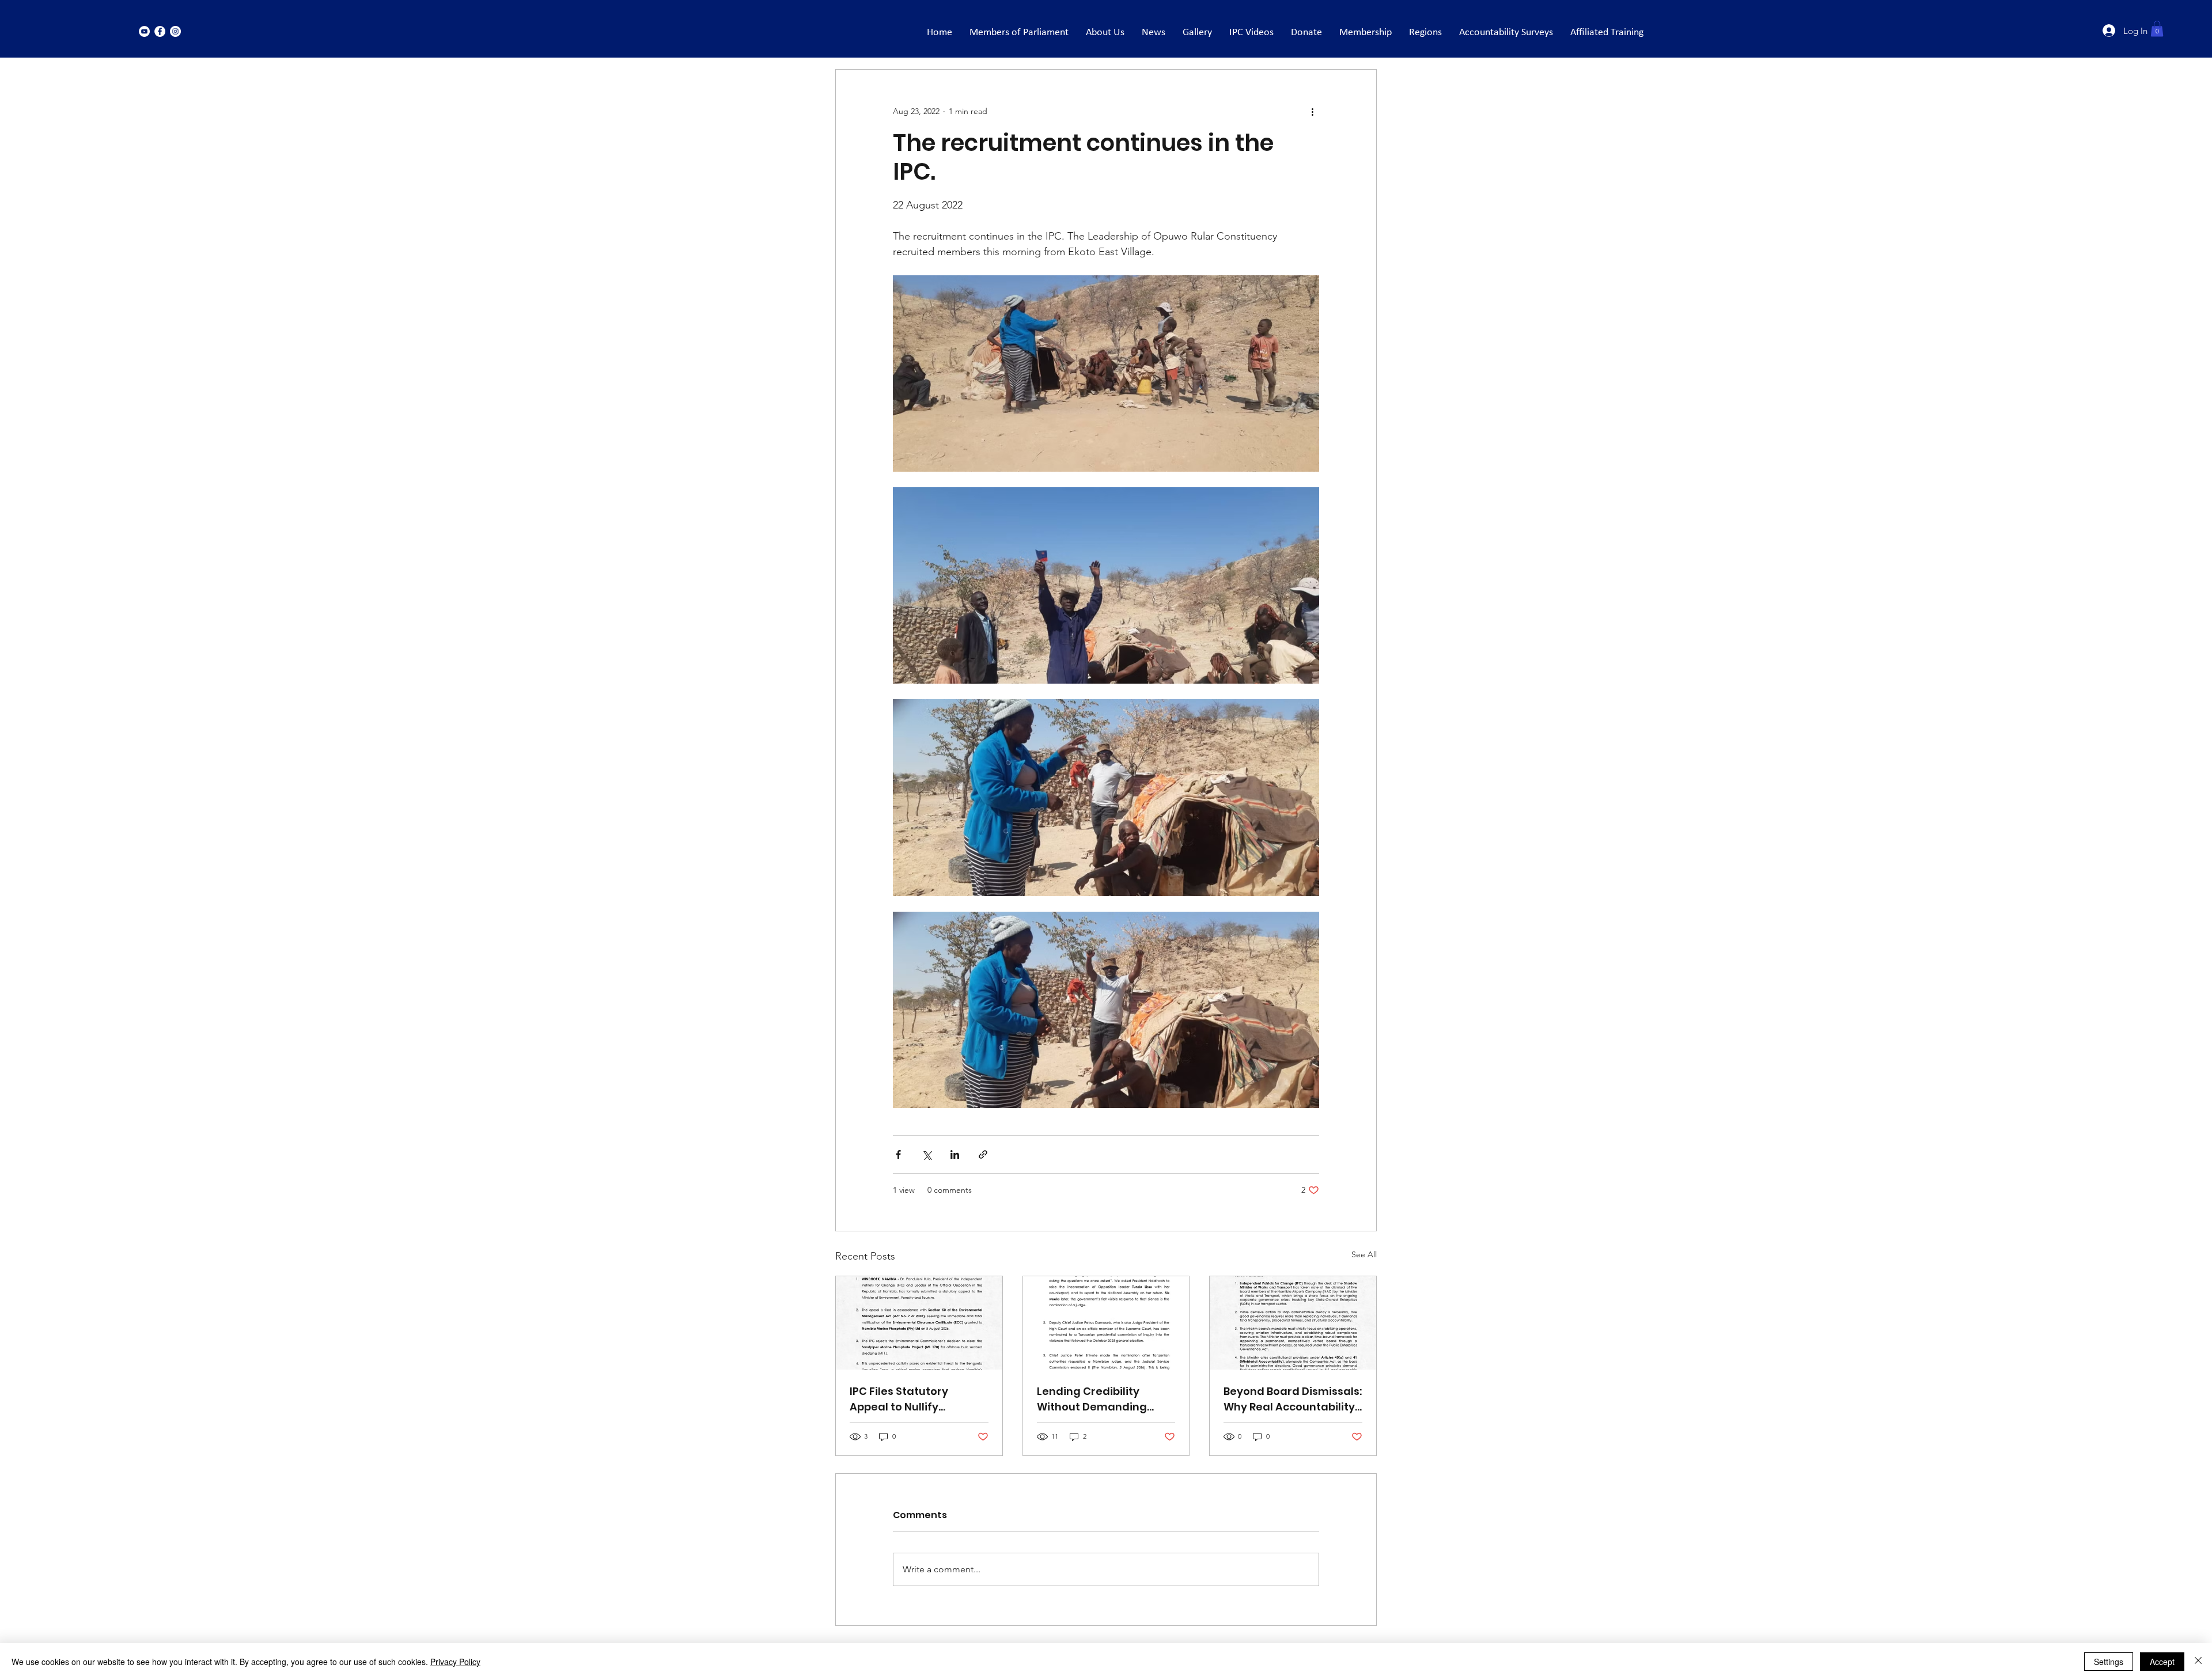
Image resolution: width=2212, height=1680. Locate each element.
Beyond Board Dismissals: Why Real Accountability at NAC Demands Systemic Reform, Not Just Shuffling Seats (1293, 1399)
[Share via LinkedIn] (955, 1154)
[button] (2157, 29)
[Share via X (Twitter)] (927, 1154)
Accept (2162, 1662)
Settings (2109, 1662)
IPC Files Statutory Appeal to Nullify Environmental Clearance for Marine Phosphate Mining (908, 1399)
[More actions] (1312, 111)
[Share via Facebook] (898, 1154)
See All (1364, 1254)
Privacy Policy (455, 1662)
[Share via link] (983, 1154)
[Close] (2198, 1662)
